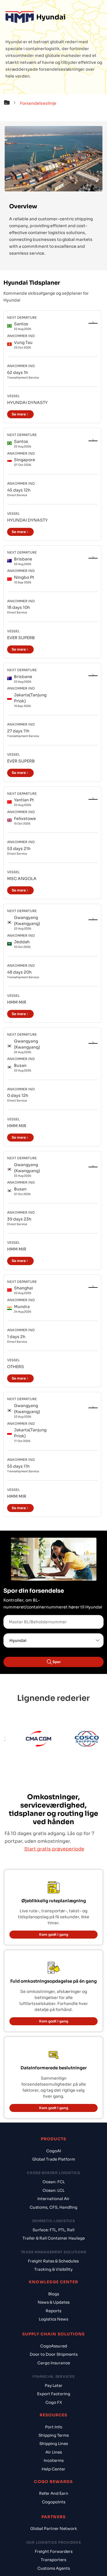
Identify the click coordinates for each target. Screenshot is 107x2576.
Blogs (54, 2294)
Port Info (54, 2427)
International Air (53, 2199)
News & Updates (54, 2302)
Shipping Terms (54, 2435)
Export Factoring (54, 2394)
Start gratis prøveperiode (54, 1849)
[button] (11, 103)
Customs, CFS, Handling (53, 2207)
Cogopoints (54, 2502)
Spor (57, 1662)
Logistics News (53, 2319)
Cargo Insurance (54, 2363)
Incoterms (54, 2461)
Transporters (53, 2560)
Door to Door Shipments (54, 2354)
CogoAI (54, 2151)
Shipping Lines (54, 2444)
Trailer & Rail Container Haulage (54, 2238)
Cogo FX (54, 2402)
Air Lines (54, 2452)
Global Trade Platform (54, 2159)
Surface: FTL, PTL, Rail (53, 2230)
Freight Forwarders (54, 2552)
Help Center (53, 2469)
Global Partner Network (54, 2529)
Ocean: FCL (54, 2182)
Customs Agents (54, 2568)
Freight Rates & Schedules (53, 2261)
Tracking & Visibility (53, 2269)
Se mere (19, 414)
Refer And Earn (54, 2493)
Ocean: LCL (53, 2190)
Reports (53, 2311)
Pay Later (54, 2386)
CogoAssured (54, 2346)
